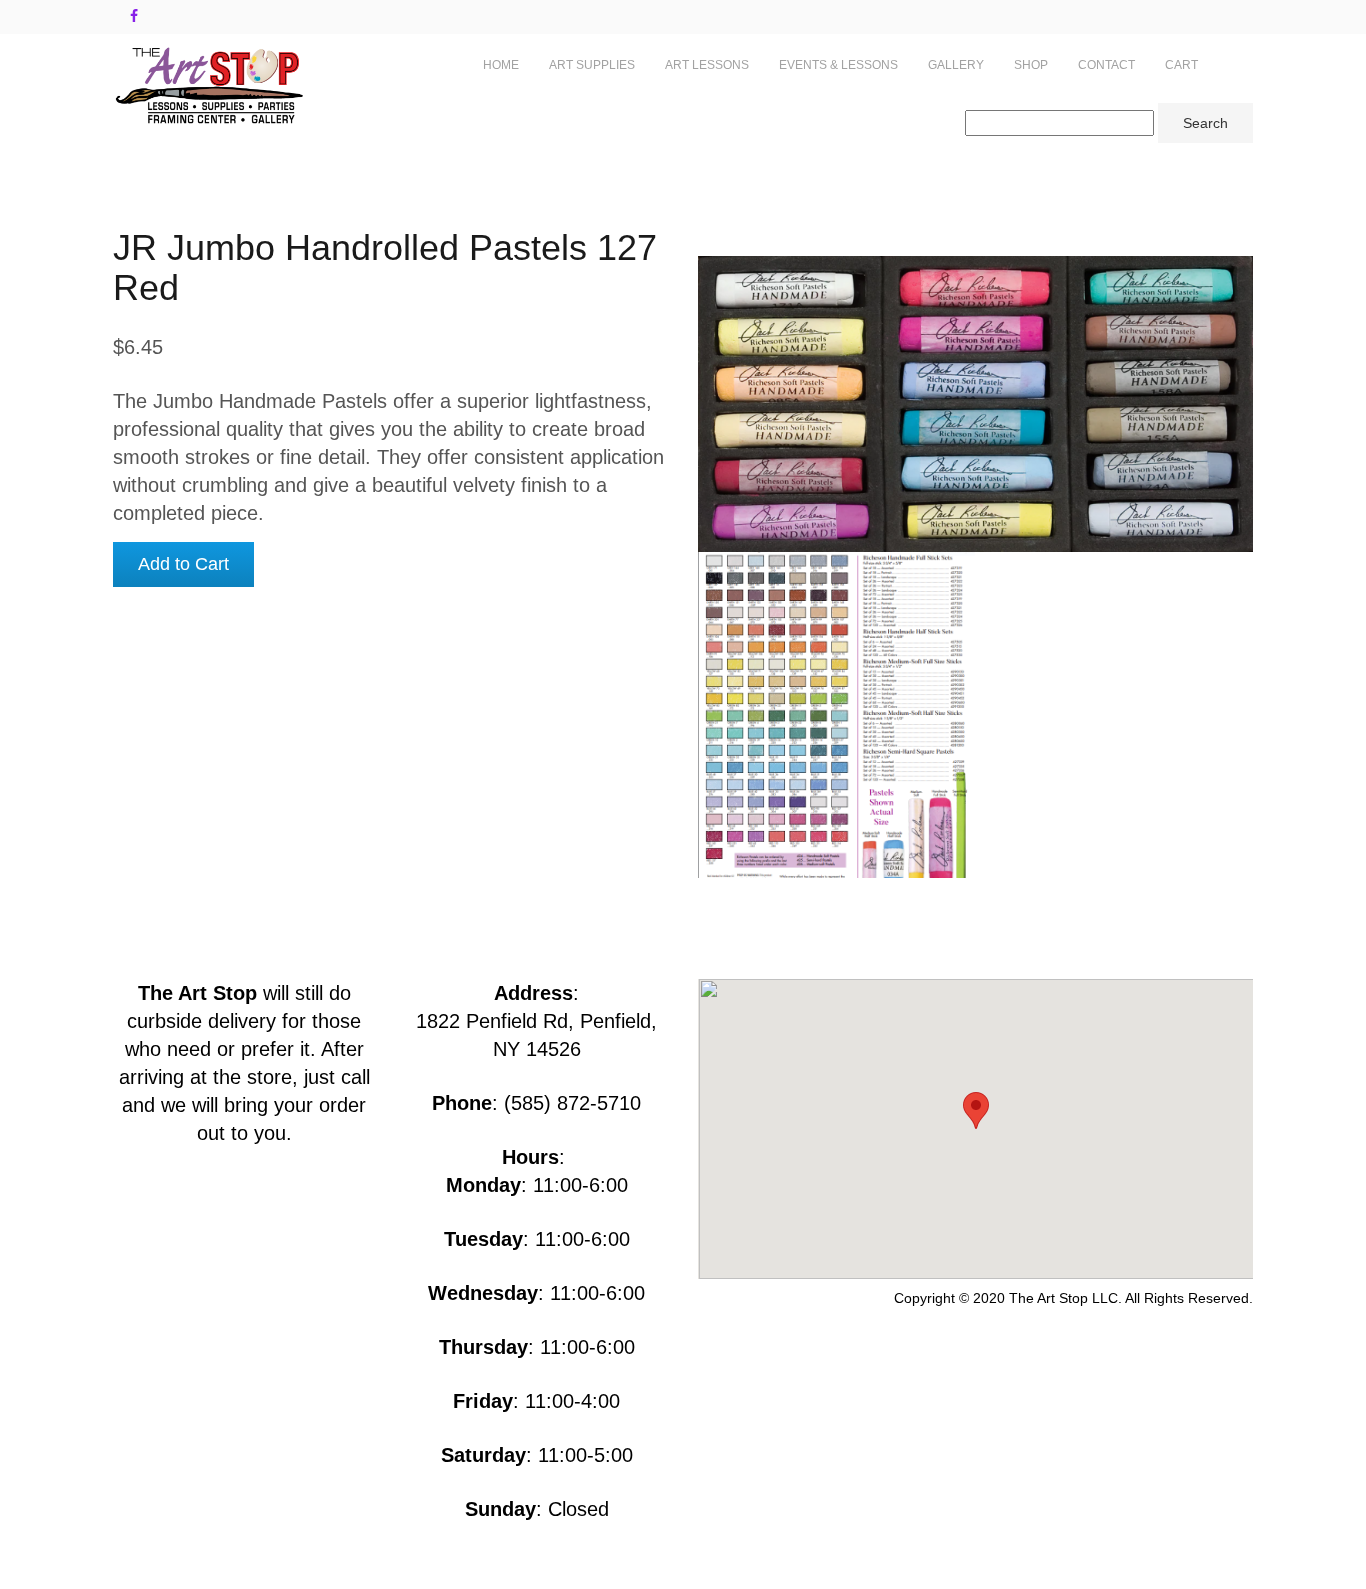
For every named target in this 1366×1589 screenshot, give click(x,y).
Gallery (956, 65)
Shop (1031, 65)
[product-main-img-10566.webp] (975, 403)
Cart (1181, 65)
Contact (1106, 65)
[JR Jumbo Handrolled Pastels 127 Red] (837, 715)
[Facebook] (134, 16)
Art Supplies (592, 65)
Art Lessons (707, 65)
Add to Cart (183, 564)
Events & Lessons (838, 65)
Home (501, 65)
